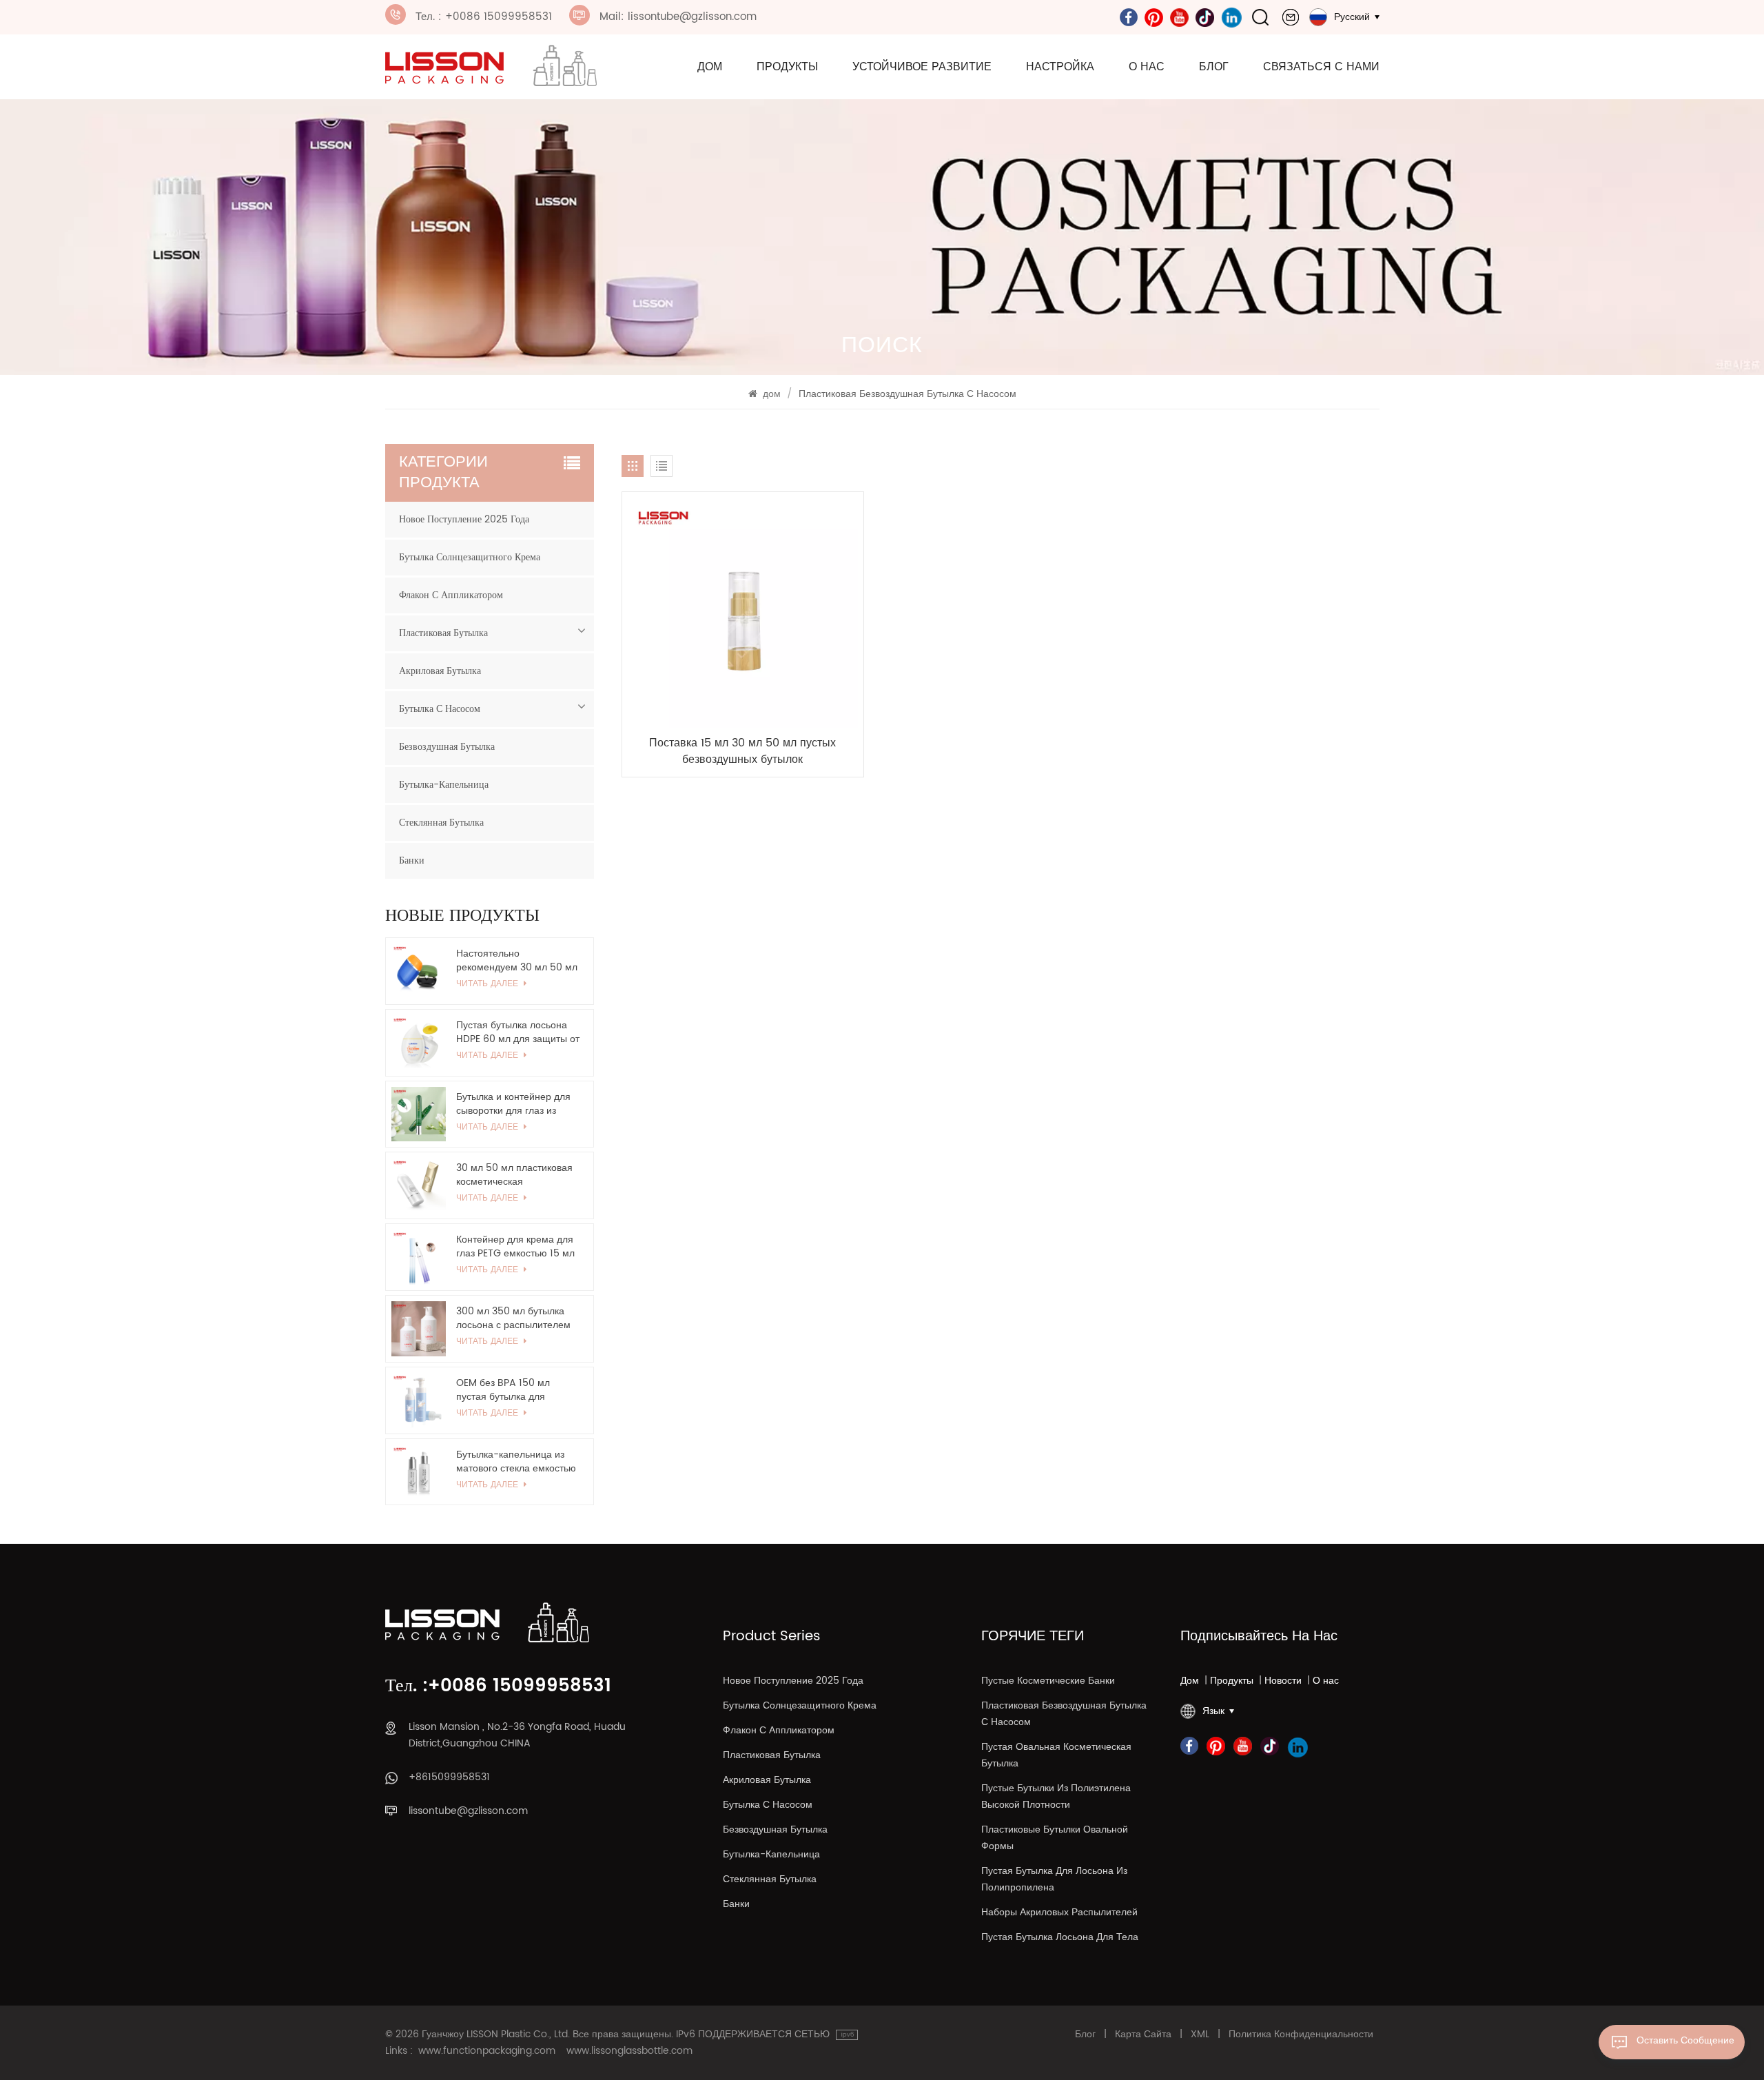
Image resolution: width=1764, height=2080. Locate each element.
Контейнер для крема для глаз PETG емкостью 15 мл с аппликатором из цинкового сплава (515, 1247)
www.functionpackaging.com (487, 2051)
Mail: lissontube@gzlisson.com (678, 17)
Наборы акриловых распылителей (1059, 1912)
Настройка (1060, 67)
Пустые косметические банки (1048, 1681)
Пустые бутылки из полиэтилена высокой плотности (1056, 1796)
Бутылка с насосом (440, 709)
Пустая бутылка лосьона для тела (1060, 1937)
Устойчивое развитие (922, 67)
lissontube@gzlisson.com (468, 1811)
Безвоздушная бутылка (447, 747)
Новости (1283, 1681)
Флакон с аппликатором (451, 595)
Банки (412, 860)
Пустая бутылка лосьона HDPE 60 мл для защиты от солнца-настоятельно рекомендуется (518, 1032)
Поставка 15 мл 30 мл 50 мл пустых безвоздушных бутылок (742, 751)
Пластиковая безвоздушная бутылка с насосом (1064, 1714)
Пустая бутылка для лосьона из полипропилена (1054, 1879)
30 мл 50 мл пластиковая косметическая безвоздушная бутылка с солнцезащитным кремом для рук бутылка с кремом (515, 1175)
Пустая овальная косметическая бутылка (1056, 1755)
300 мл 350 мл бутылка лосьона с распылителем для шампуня (513, 1318)
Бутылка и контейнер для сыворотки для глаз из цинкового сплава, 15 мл (513, 1104)
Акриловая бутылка (440, 671)
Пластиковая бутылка (443, 633)
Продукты (787, 67)
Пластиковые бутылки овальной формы (1055, 1838)
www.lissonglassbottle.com (629, 2051)
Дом (1190, 1681)
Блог (1214, 67)
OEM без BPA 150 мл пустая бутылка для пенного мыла (503, 1390)
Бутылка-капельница (444, 785)
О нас (1147, 67)
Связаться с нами (1321, 67)
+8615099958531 (449, 1777)
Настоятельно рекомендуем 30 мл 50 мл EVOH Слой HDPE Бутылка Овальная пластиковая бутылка (517, 961)
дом (710, 67)
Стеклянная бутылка (441, 823)
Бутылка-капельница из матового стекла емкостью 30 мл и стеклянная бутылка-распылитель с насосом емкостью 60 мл (516, 1462)
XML (1200, 2035)
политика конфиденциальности (1301, 2035)
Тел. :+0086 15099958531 (498, 1686)
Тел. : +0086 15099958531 (484, 17)
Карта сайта (1143, 2035)
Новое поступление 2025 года (464, 519)
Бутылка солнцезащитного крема (470, 557)
